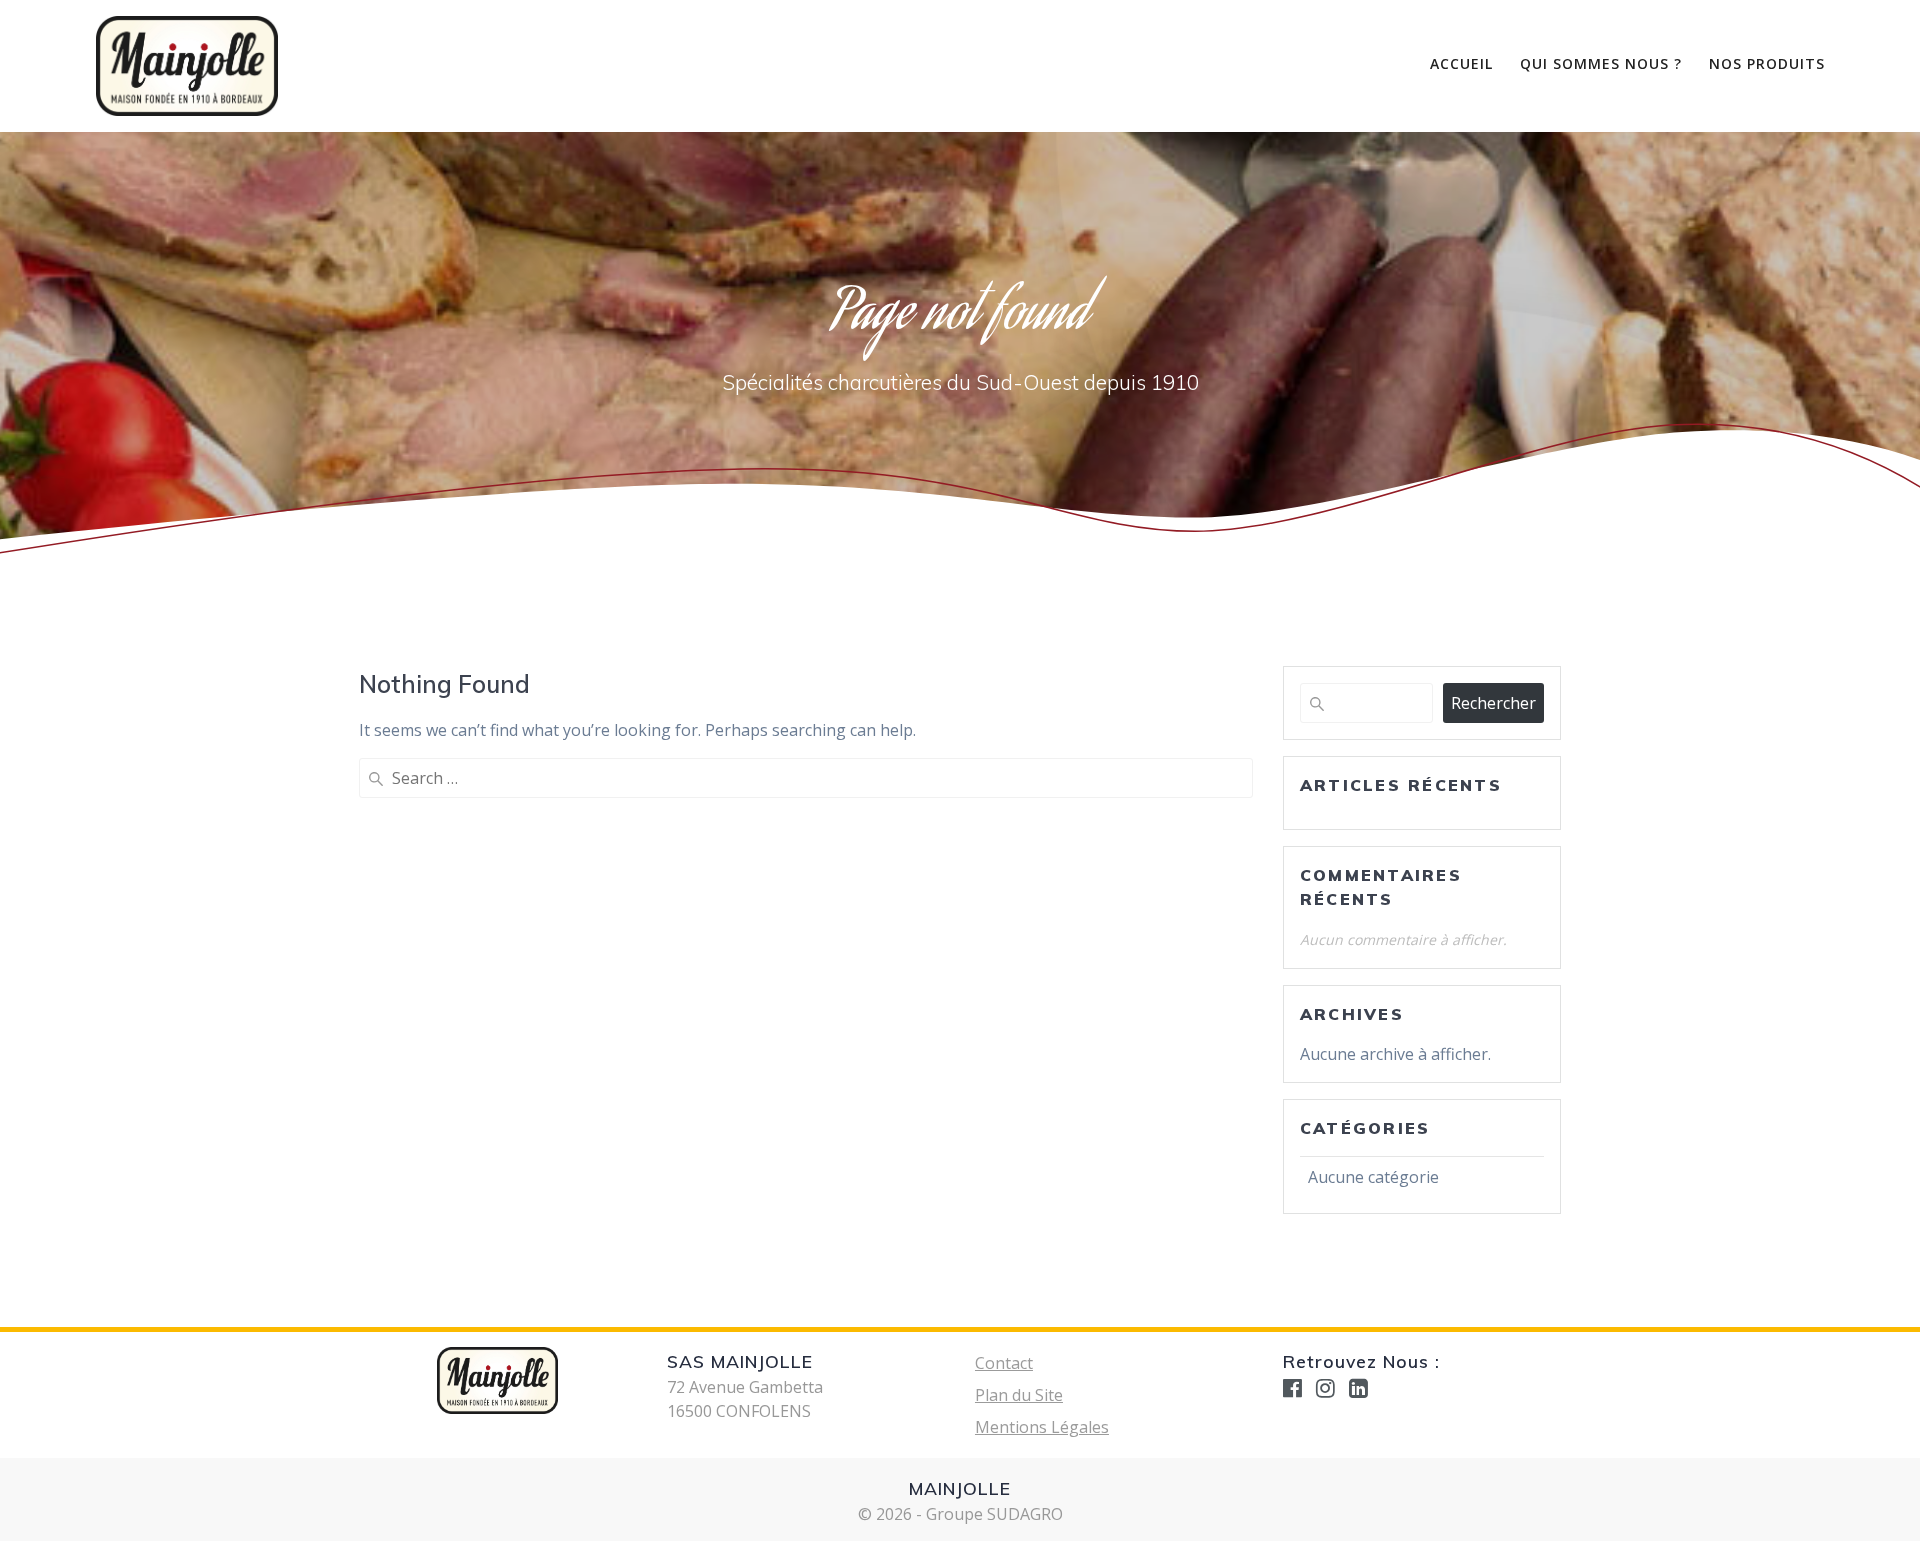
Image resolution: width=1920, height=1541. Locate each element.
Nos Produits (1767, 63)
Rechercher (1493, 703)
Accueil (1461, 63)
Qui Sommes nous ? (1601, 63)
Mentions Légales (1042, 1427)
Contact (1004, 1363)
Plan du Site (1019, 1395)
